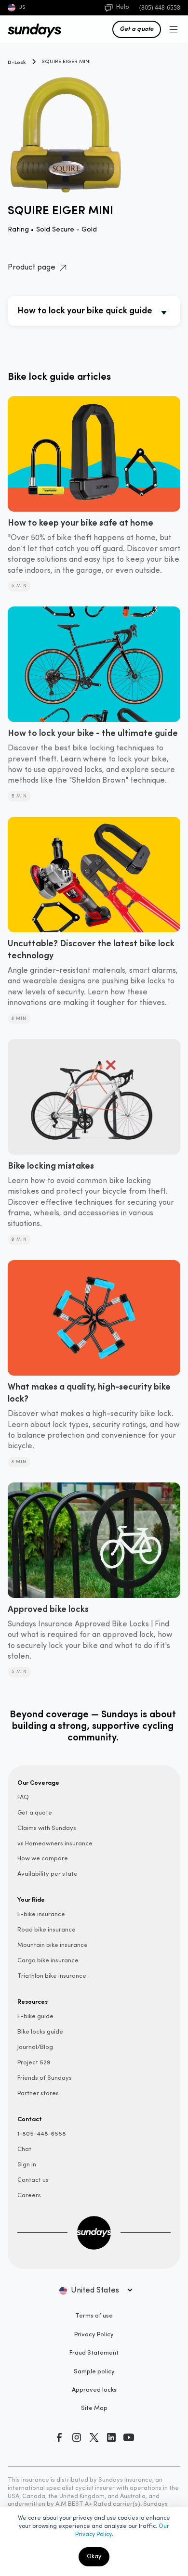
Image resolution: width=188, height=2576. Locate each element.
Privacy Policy (94, 2335)
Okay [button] (94, 2557)
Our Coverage (38, 1782)
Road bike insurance (47, 1930)
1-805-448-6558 (42, 2134)
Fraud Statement (94, 2353)
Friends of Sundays (45, 2078)
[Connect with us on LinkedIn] (111, 2437)
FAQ (23, 1797)
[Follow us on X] (94, 2437)
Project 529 (34, 2063)
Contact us (33, 2180)
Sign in (27, 2165)
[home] (30, 29)
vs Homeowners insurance (55, 1844)
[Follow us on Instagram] (77, 2437)
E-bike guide (35, 2016)
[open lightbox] (94, 128)
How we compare (43, 1859)
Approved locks (94, 2390)
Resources (33, 2001)
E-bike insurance (41, 1914)
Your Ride (31, 1899)
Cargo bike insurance (48, 1961)
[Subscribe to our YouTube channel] (129, 2437)
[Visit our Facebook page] (59, 2437)
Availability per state (47, 1874)
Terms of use (94, 2316)
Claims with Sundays (47, 1828)
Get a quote (137, 28)
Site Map (94, 2408)
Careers (29, 2196)
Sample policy (94, 2372)
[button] (172, 29)
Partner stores (38, 2093)
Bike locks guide (40, 2032)
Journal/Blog (35, 2047)
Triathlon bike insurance (52, 1976)
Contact (30, 2119)
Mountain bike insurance (53, 1945)
